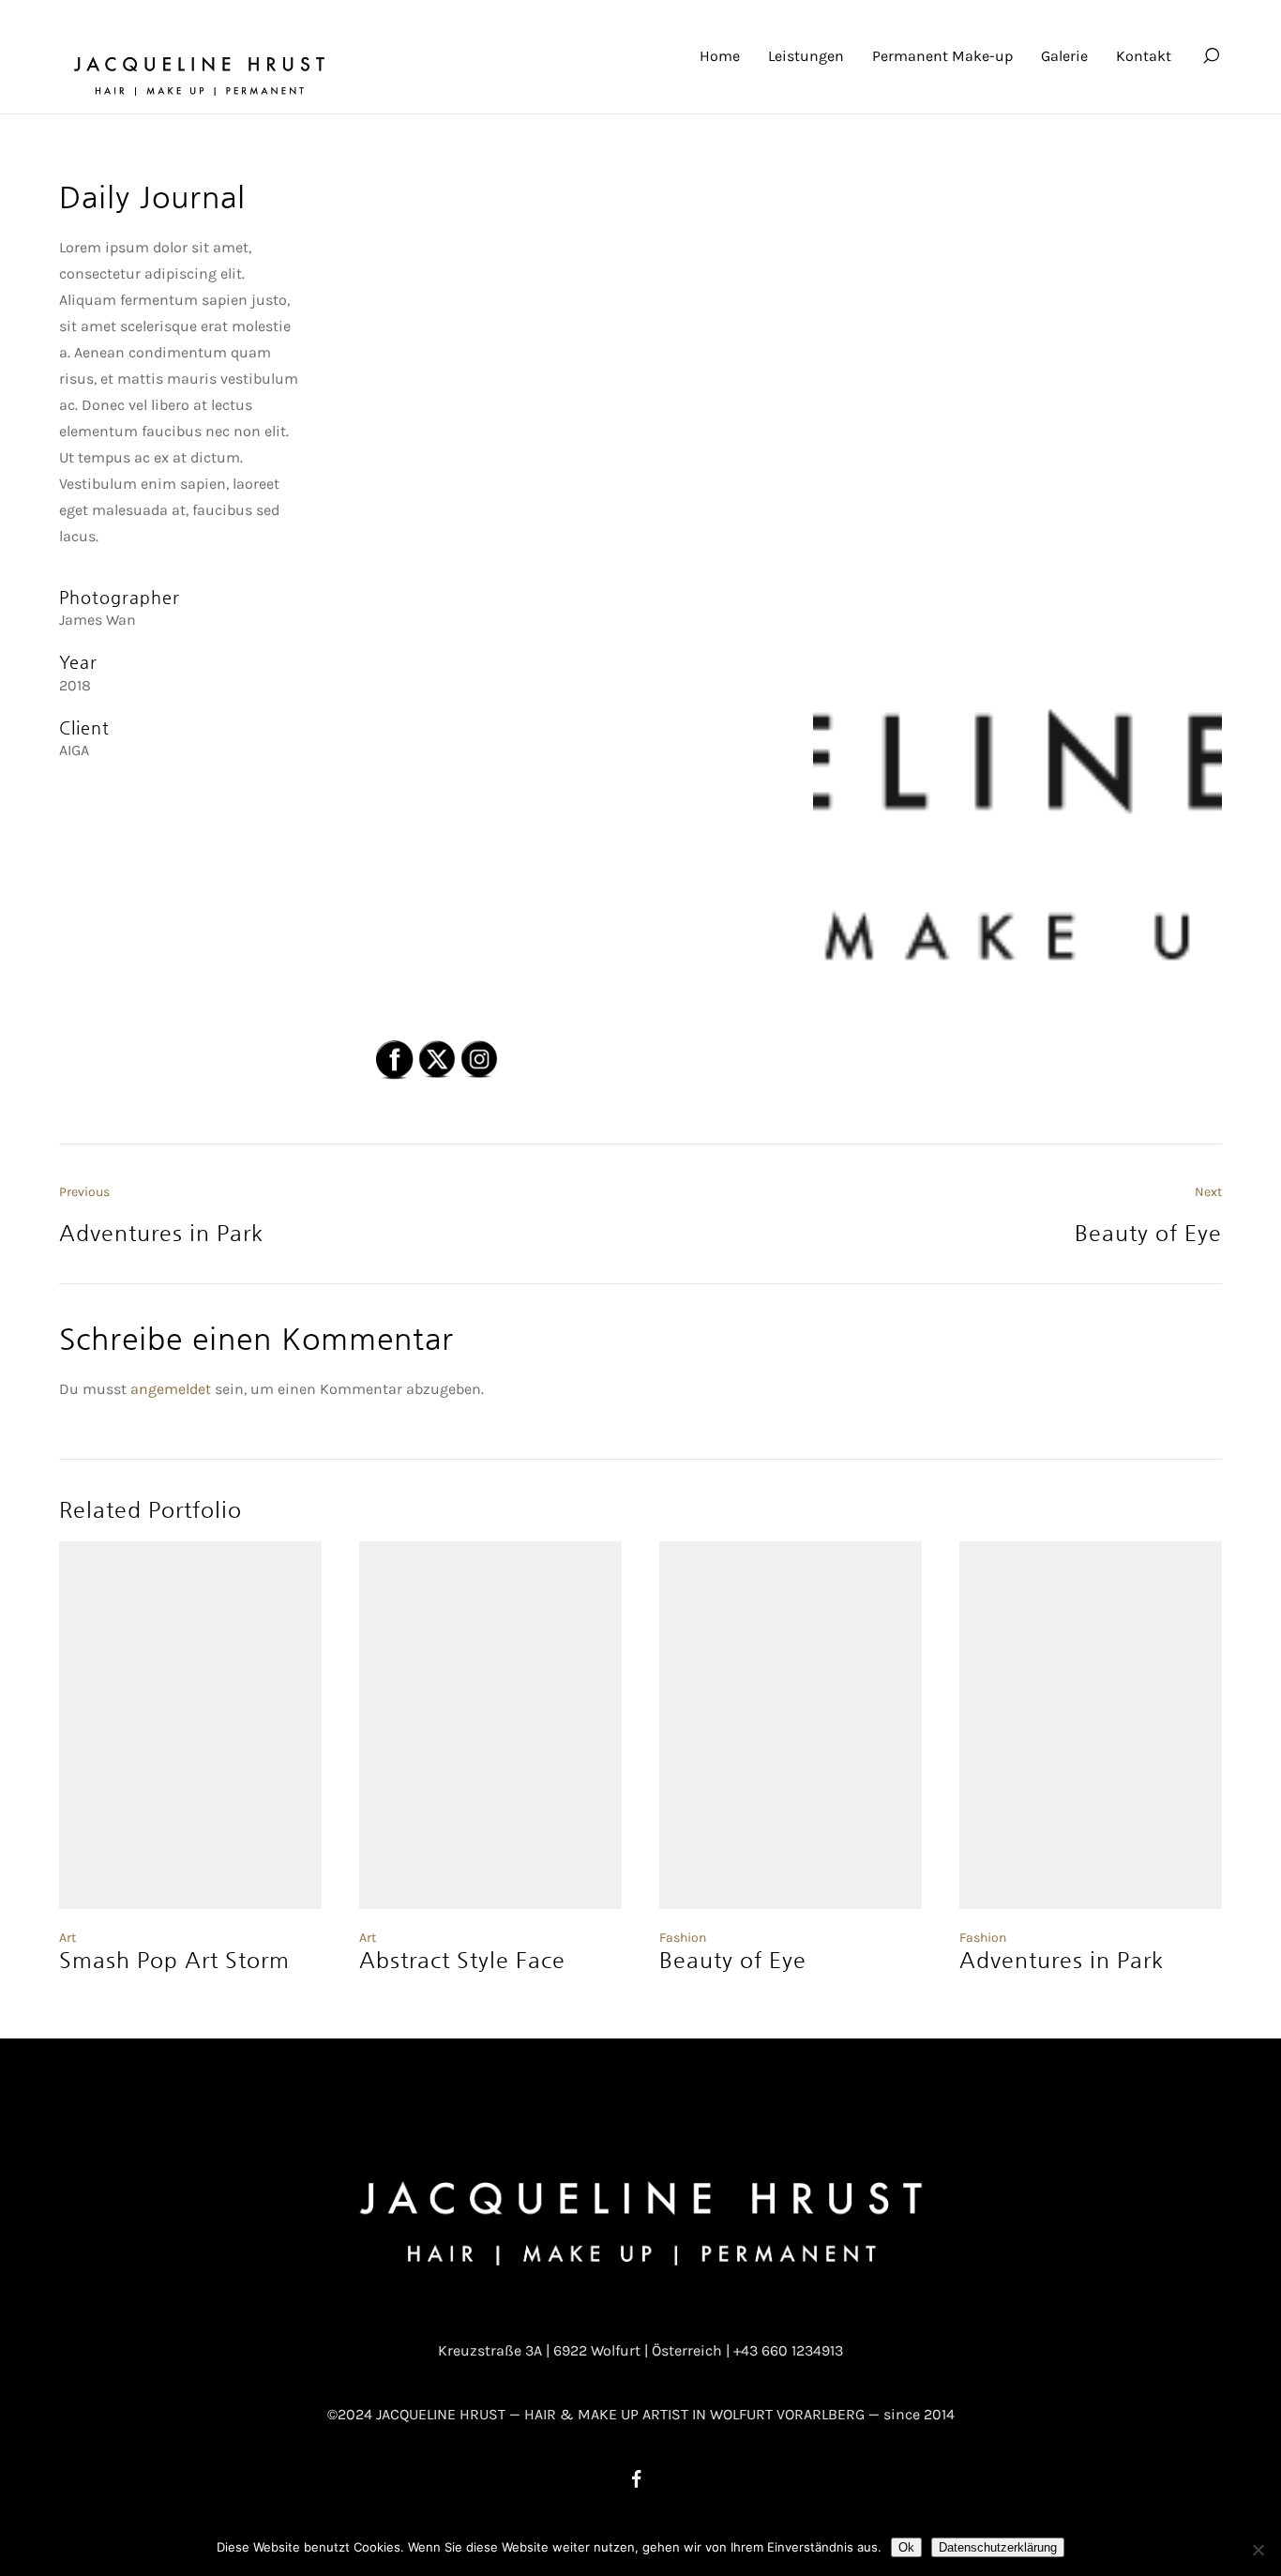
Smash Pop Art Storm (174, 1960)
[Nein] (1258, 2550)
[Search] (1211, 56)
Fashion (683, 1938)
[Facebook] (637, 2478)
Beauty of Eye (733, 1960)
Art (68, 1938)
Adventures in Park (1062, 1960)
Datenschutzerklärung (998, 2547)
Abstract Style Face (462, 1960)
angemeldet (171, 1389)
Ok (906, 2547)
